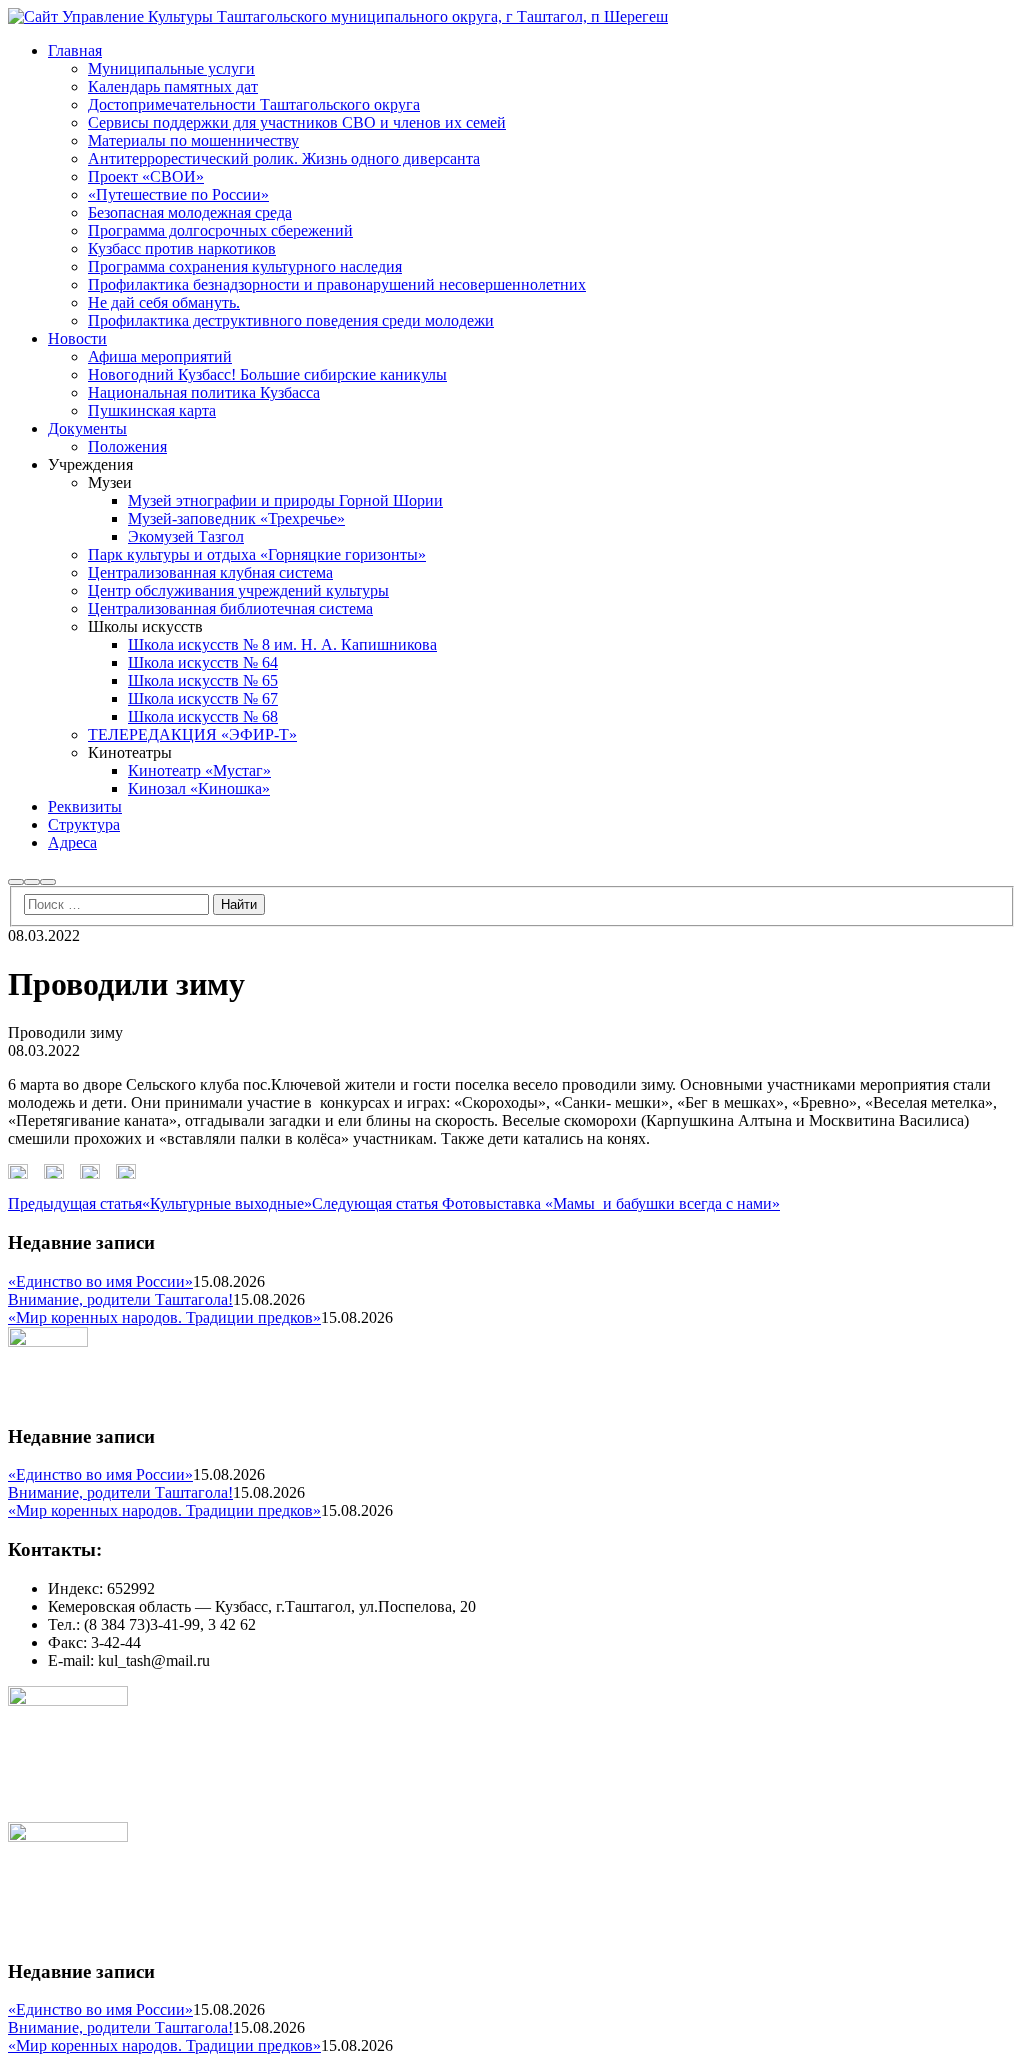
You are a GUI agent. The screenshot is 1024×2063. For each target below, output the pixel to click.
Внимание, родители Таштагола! (120, 1299)
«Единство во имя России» (100, 1281)
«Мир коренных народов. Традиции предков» (164, 1317)
